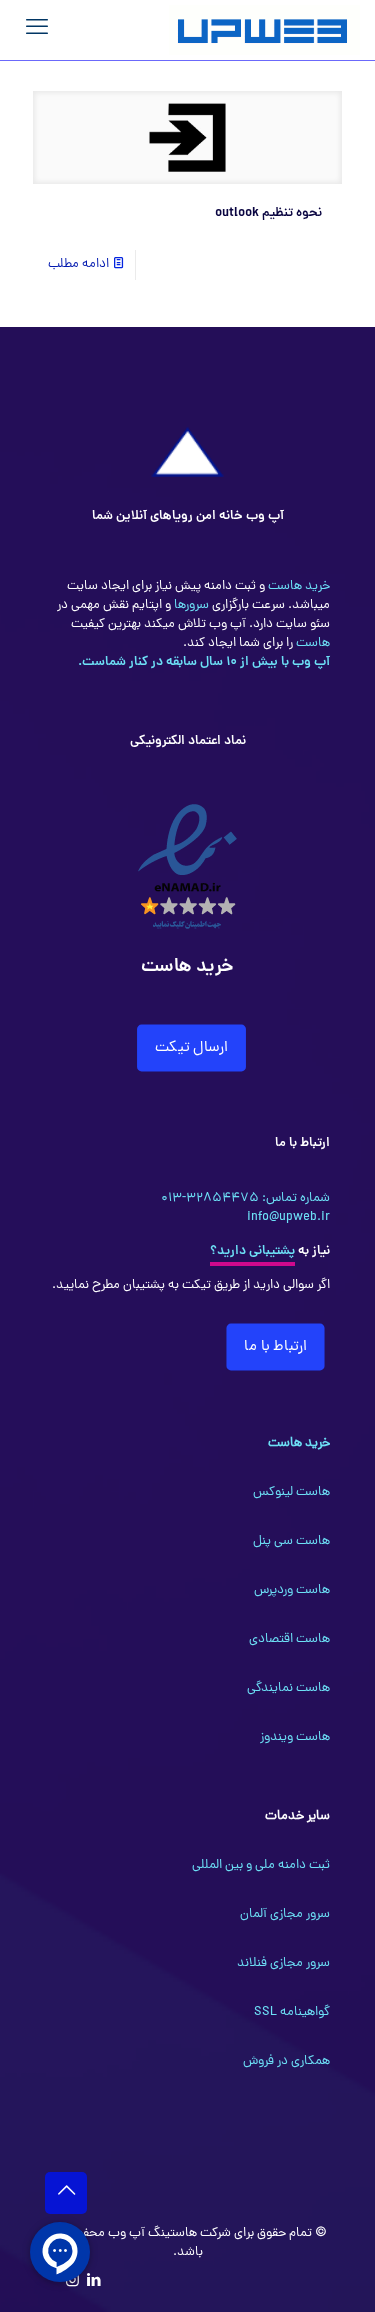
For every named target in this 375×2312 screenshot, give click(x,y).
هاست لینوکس (291, 1492)
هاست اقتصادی (289, 1639)
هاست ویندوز (295, 1737)
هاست (311, 643)
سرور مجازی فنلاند (283, 1963)
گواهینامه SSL (292, 2012)
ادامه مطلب (78, 264)
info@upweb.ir (288, 1217)
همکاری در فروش (286, 2061)
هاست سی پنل (291, 1541)
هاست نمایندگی (288, 1688)
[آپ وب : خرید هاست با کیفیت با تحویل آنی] (264, 30)
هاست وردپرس (292, 1590)
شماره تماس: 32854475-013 (245, 1198)
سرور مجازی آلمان (285, 1914)
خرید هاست (297, 586)
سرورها (190, 605)
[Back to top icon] (66, 2193)
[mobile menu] (37, 30)
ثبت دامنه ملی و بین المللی (261, 1865)
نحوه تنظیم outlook (268, 213)
